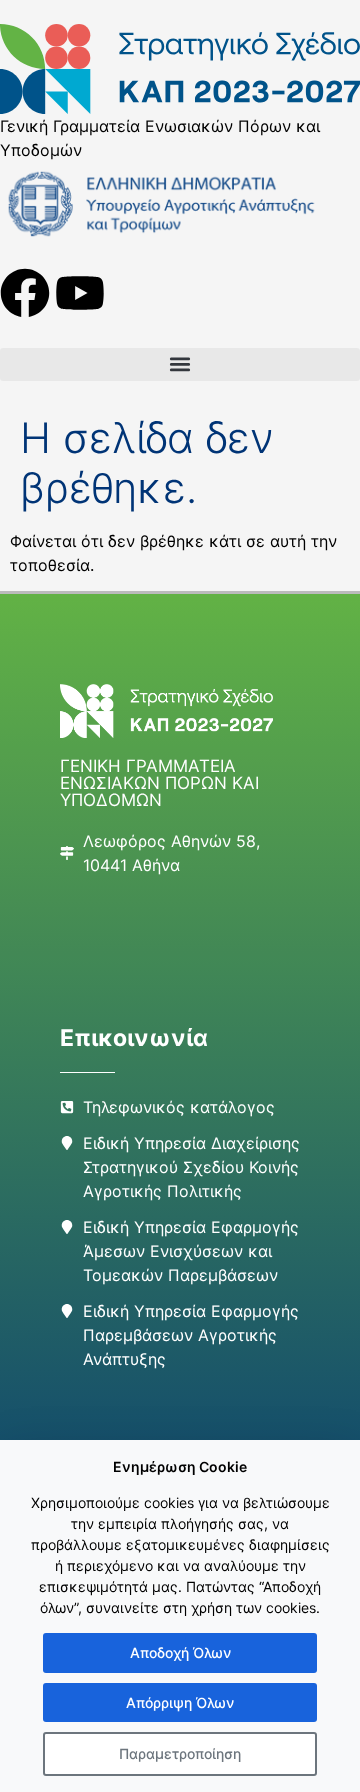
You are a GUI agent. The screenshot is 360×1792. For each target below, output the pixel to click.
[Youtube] (80, 293)
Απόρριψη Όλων (180, 1702)
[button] (180, 364)
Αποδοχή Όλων (180, 1652)
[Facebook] (25, 293)
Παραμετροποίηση (180, 1753)
